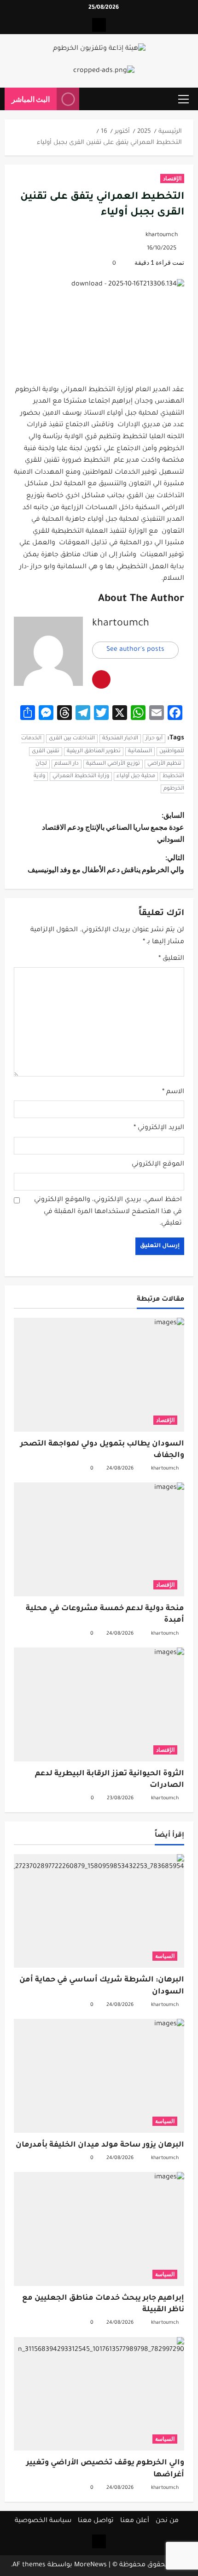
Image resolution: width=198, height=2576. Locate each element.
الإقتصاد (172, 178)
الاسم (173, 1092)
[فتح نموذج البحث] (91, 99)
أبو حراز (154, 739)
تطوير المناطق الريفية (94, 752)
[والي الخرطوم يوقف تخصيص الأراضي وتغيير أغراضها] (99, 2394)
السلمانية (140, 752)
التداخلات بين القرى (72, 739)
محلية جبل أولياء (136, 776)
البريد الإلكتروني (159, 1128)
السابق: (113, 827)
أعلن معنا (135, 2521)
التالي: (106, 863)
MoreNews (90, 2565)
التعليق (171, 959)
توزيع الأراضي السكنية (113, 764)
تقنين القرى (46, 752)
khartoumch (162, 235)
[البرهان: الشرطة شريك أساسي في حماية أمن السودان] (99, 1911)
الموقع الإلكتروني (158, 1165)
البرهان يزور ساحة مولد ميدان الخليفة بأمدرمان (100, 2145)
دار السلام (67, 764)
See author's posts (135, 650)
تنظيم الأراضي (164, 764)
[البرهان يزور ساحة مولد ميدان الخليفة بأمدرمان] (99, 2076)
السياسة (165, 1956)
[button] (183, 99)
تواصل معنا (96, 2521)
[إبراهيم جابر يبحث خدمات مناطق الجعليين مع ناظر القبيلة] (99, 2229)
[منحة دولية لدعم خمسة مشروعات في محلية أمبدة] (99, 1539)
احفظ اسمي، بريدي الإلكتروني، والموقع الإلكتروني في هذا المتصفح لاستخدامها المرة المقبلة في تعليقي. (108, 1212)
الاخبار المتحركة (120, 739)
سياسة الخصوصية (43, 2521)
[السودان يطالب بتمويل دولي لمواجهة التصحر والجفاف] (99, 1375)
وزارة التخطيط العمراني (81, 776)
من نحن (167, 2521)
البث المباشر (31, 99)
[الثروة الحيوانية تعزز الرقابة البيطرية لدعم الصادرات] (99, 1704)
